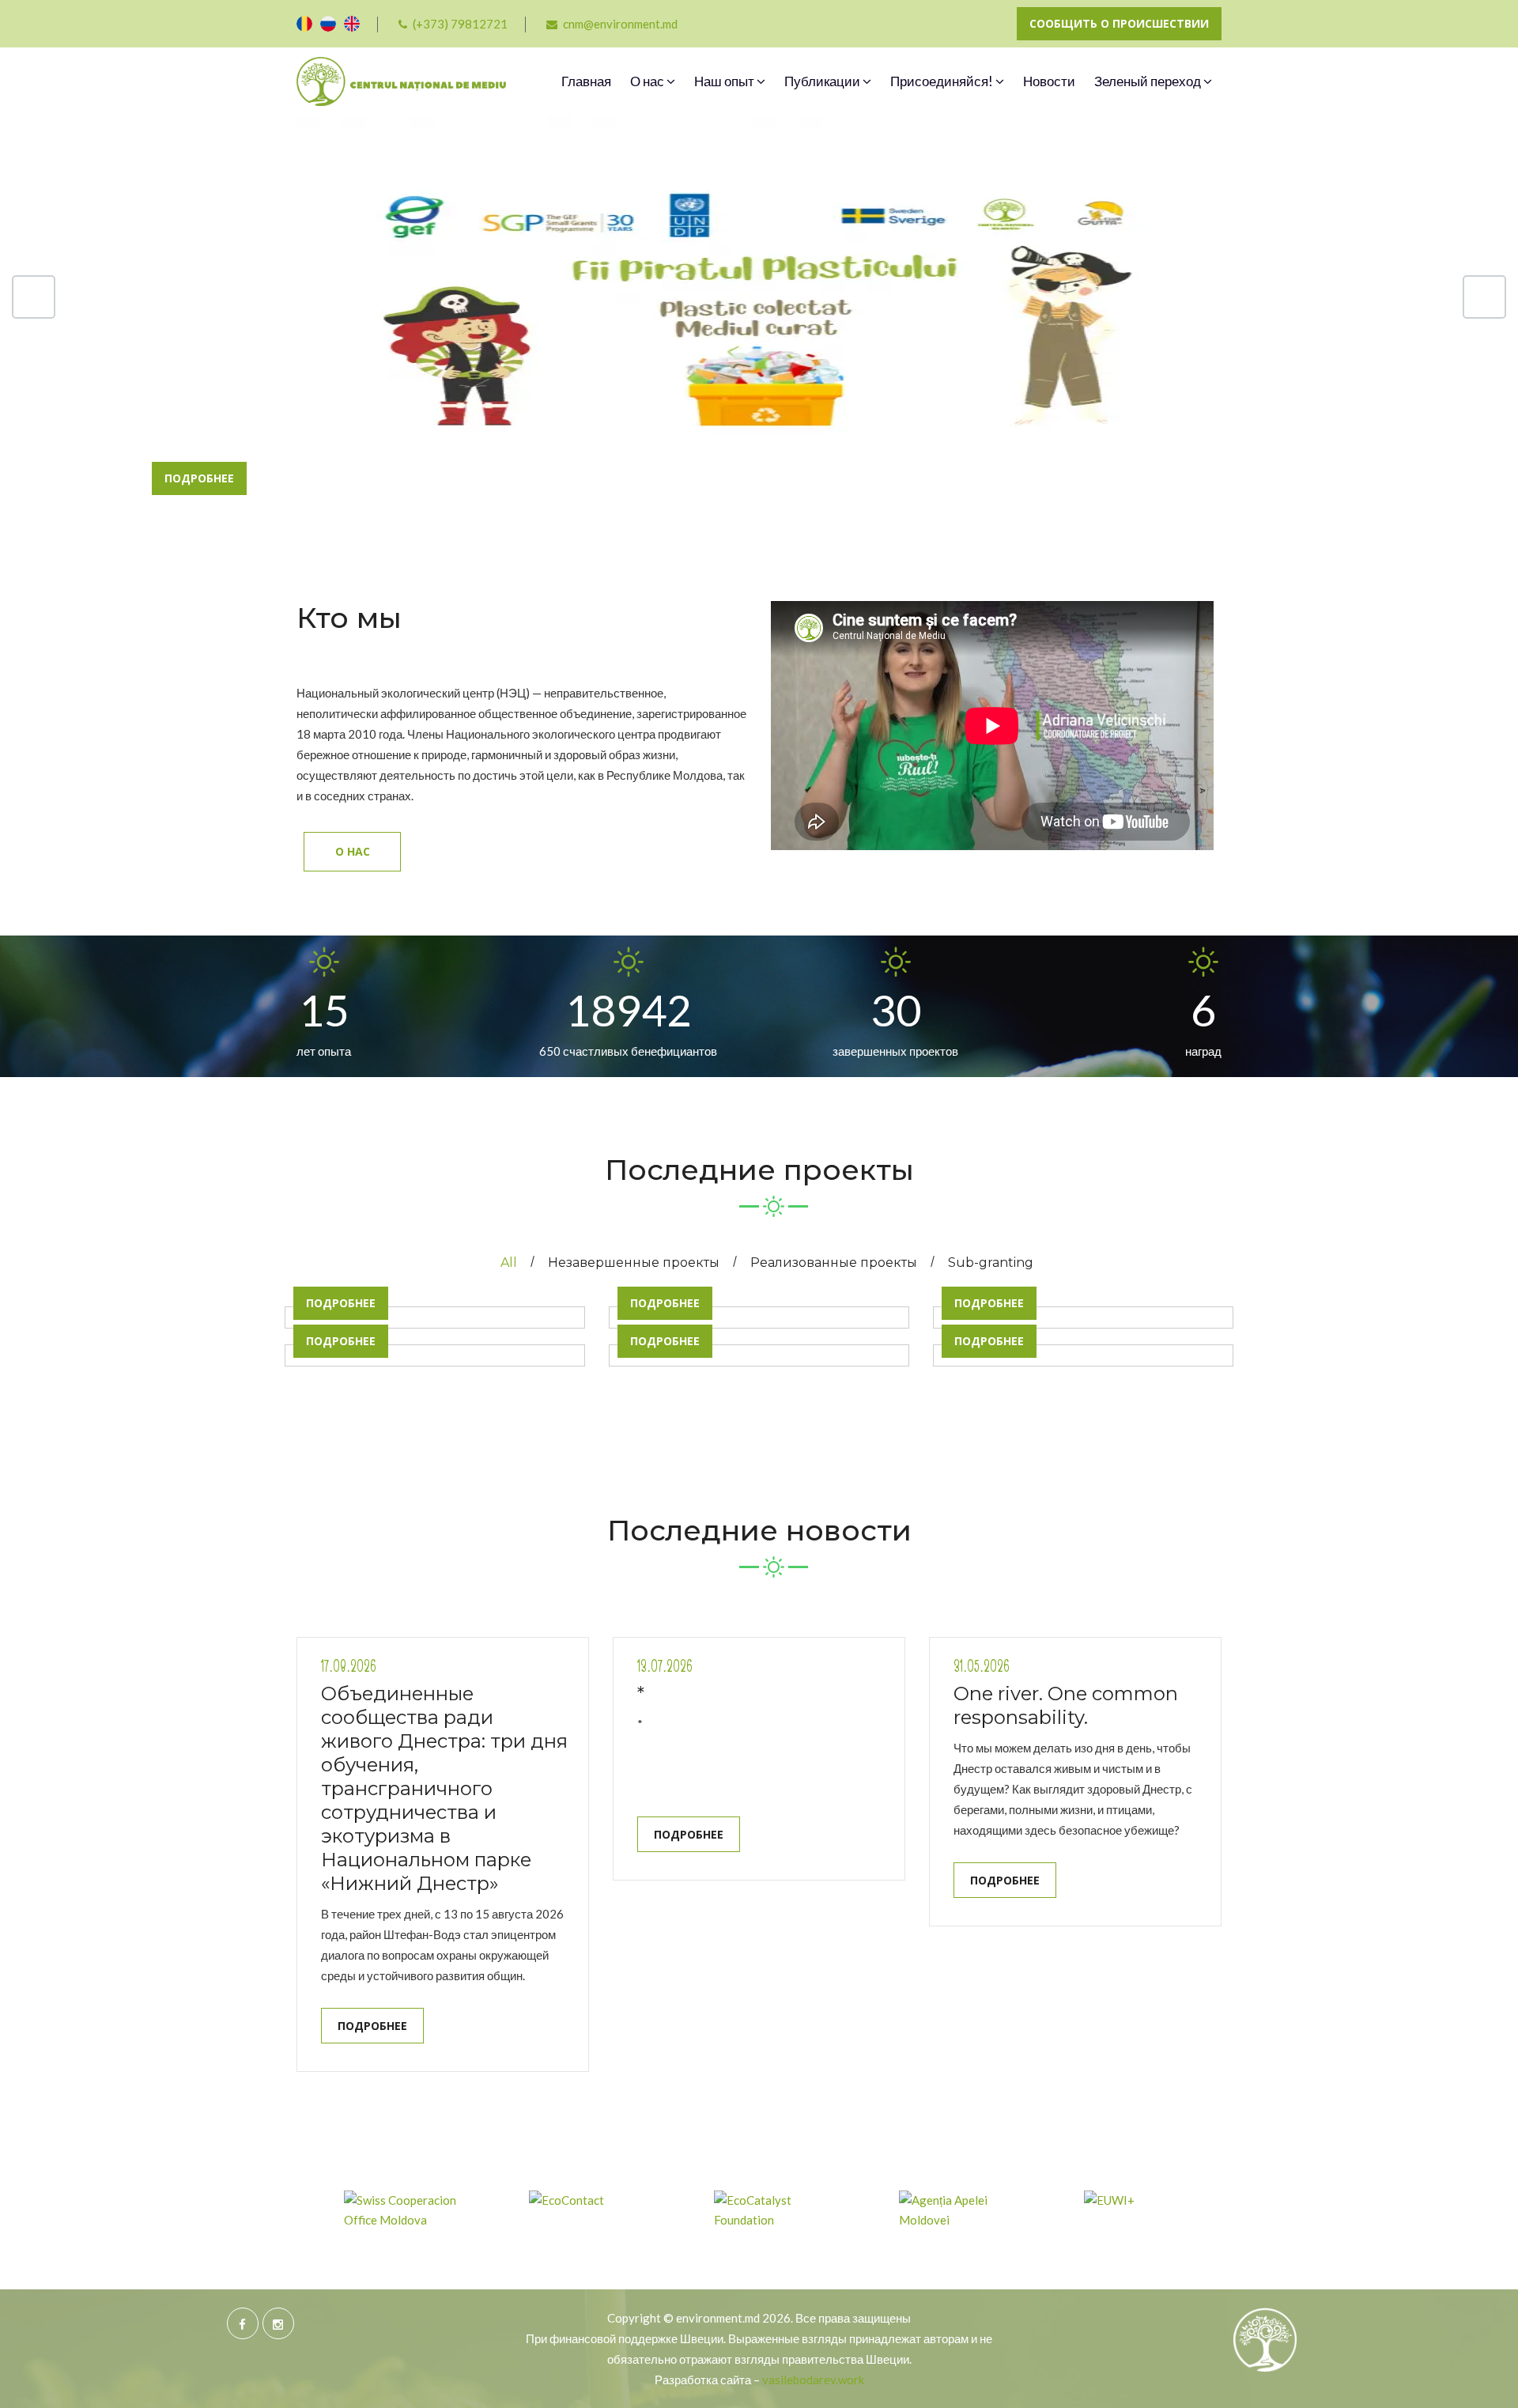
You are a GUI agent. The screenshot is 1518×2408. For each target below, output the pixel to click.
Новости (1049, 81)
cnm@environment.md (620, 24)
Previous (34, 297)
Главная (586, 81)
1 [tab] (661, 448)
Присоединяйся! (943, 81)
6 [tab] (823, 453)
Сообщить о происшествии (1119, 23)
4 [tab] (759, 448)
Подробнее (199, 478)
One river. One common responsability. (1066, 1705)
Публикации (823, 81)
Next (1484, 297)
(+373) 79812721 (460, 24)
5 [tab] (791, 448)
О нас (648, 81)
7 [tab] (856, 448)
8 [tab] (888, 448)
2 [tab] (694, 448)
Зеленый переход (1149, 81)
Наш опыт (725, 81)
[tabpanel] (759, 353)
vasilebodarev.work (813, 2380)
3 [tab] (726, 448)
